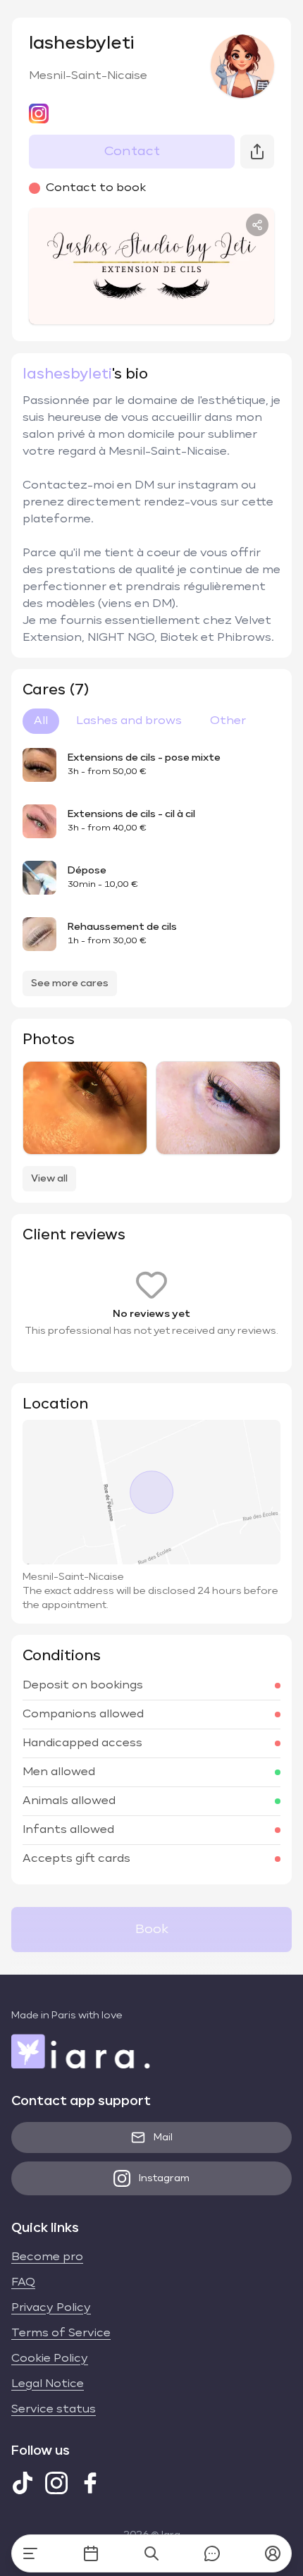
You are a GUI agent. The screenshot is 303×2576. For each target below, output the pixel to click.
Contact (132, 152)
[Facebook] (90, 2483)
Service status (54, 2410)
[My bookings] (91, 2553)
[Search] (151, 2553)
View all (49, 1179)
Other (228, 721)
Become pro (47, 2257)
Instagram (164, 2178)
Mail (163, 2138)
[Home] (30, 2553)
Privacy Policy (51, 2308)
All (41, 721)
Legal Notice (48, 2384)
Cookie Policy (50, 2359)
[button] (273, 2553)
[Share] (257, 225)
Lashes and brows (129, 721)
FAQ (23, 2283)
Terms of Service (61, 2333)
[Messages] (212, 2553)
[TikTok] (23, 2483)
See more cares (70, 983)
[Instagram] (56, 2483)
